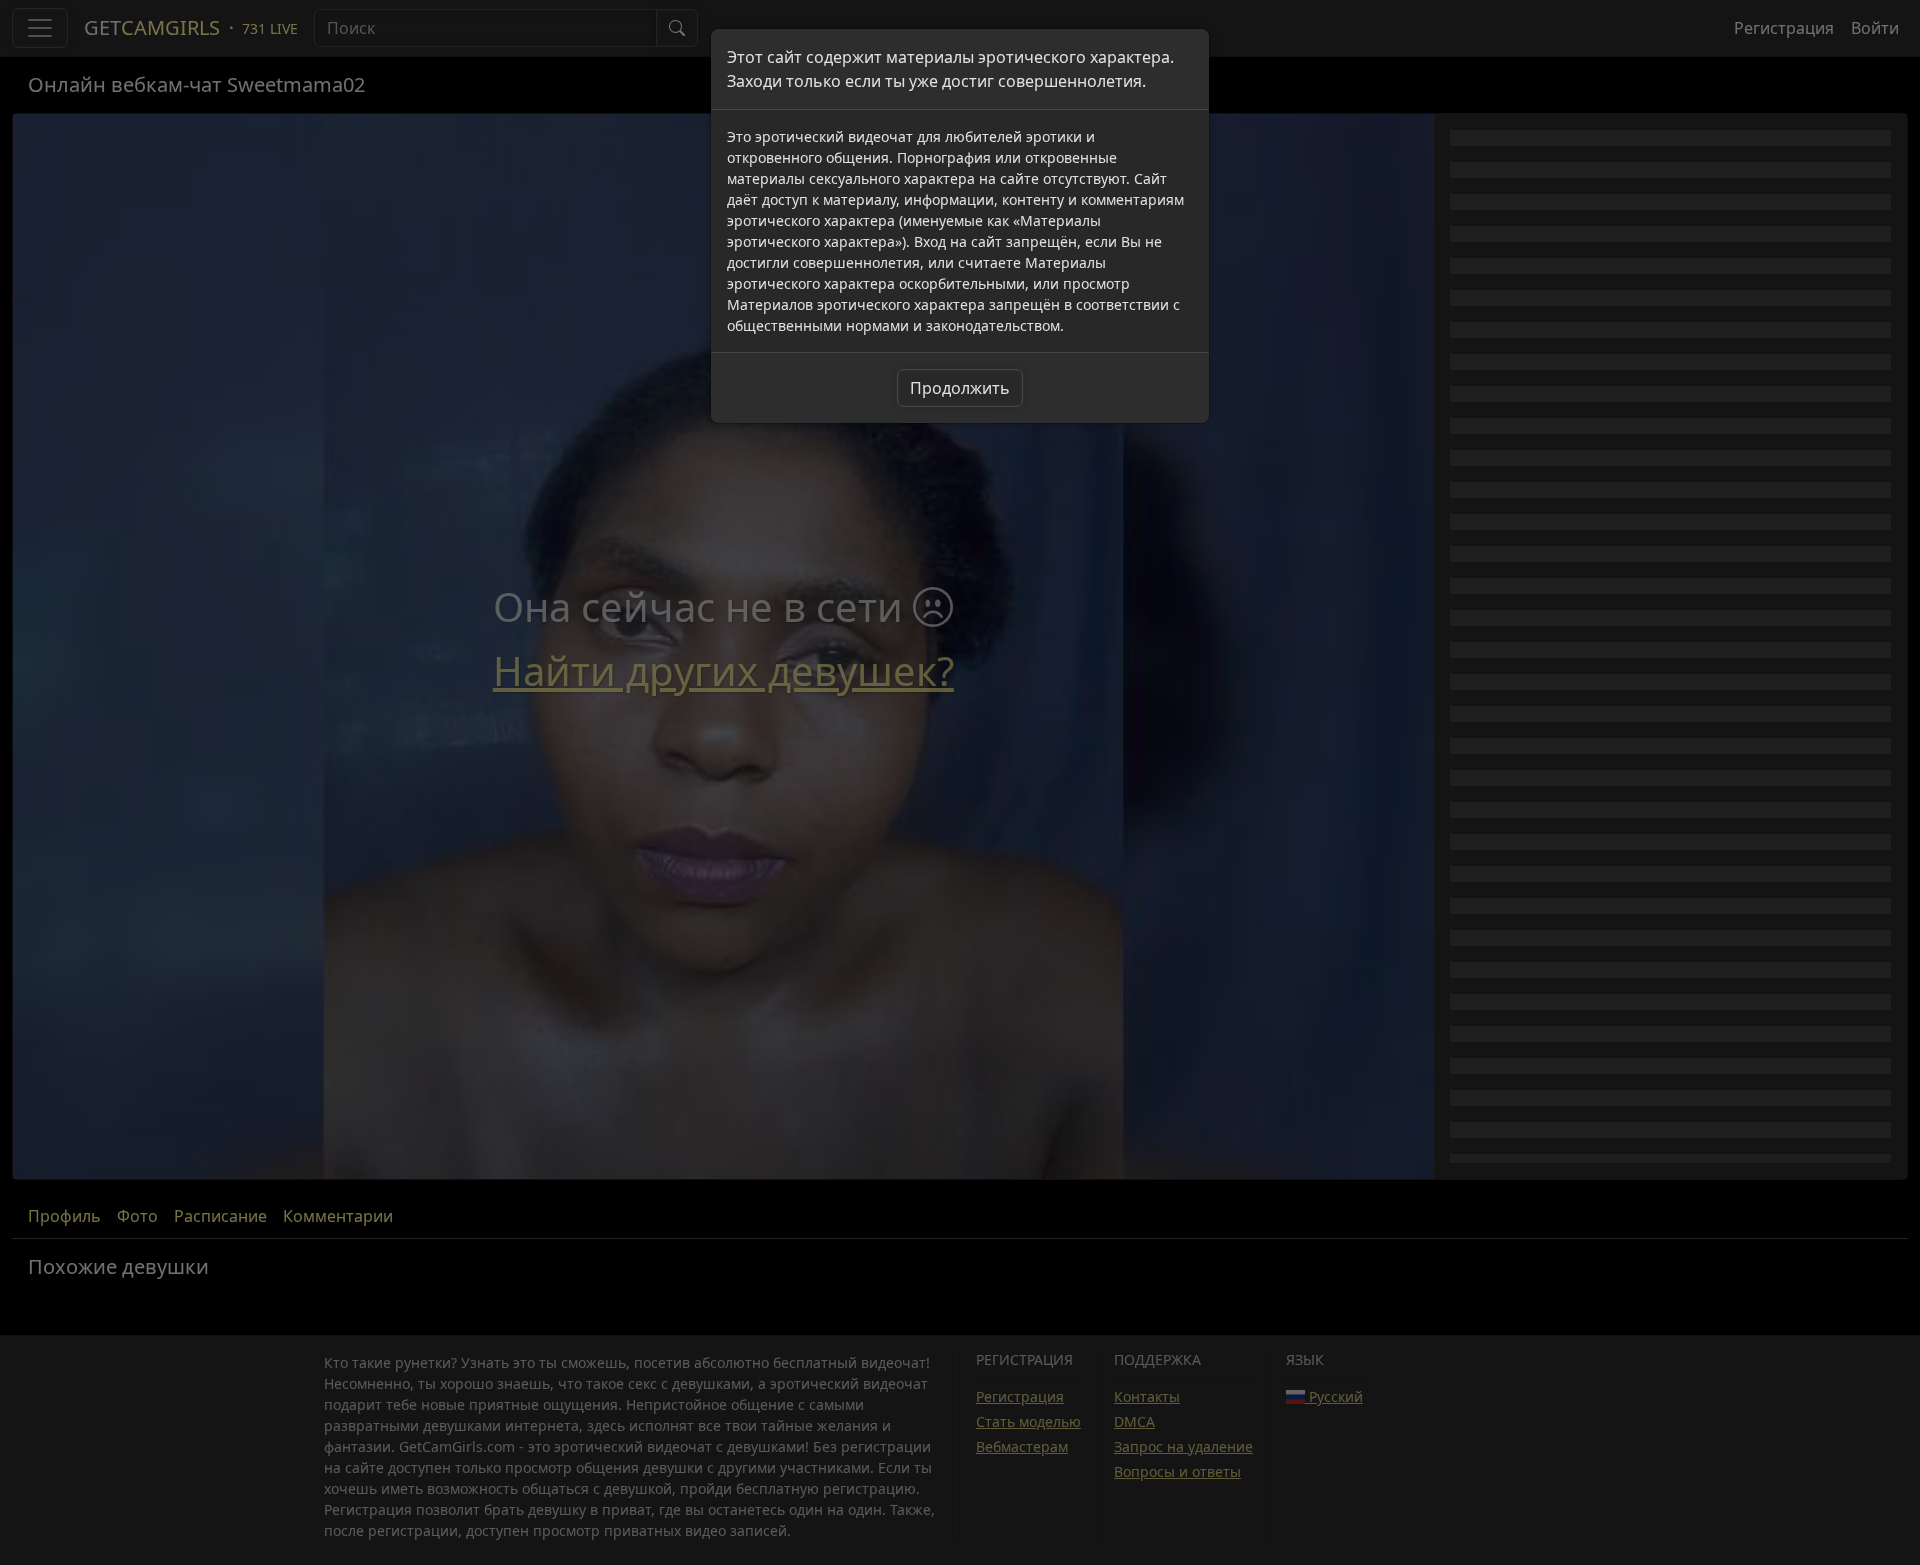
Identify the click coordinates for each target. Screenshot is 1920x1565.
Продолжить (960, 388)
